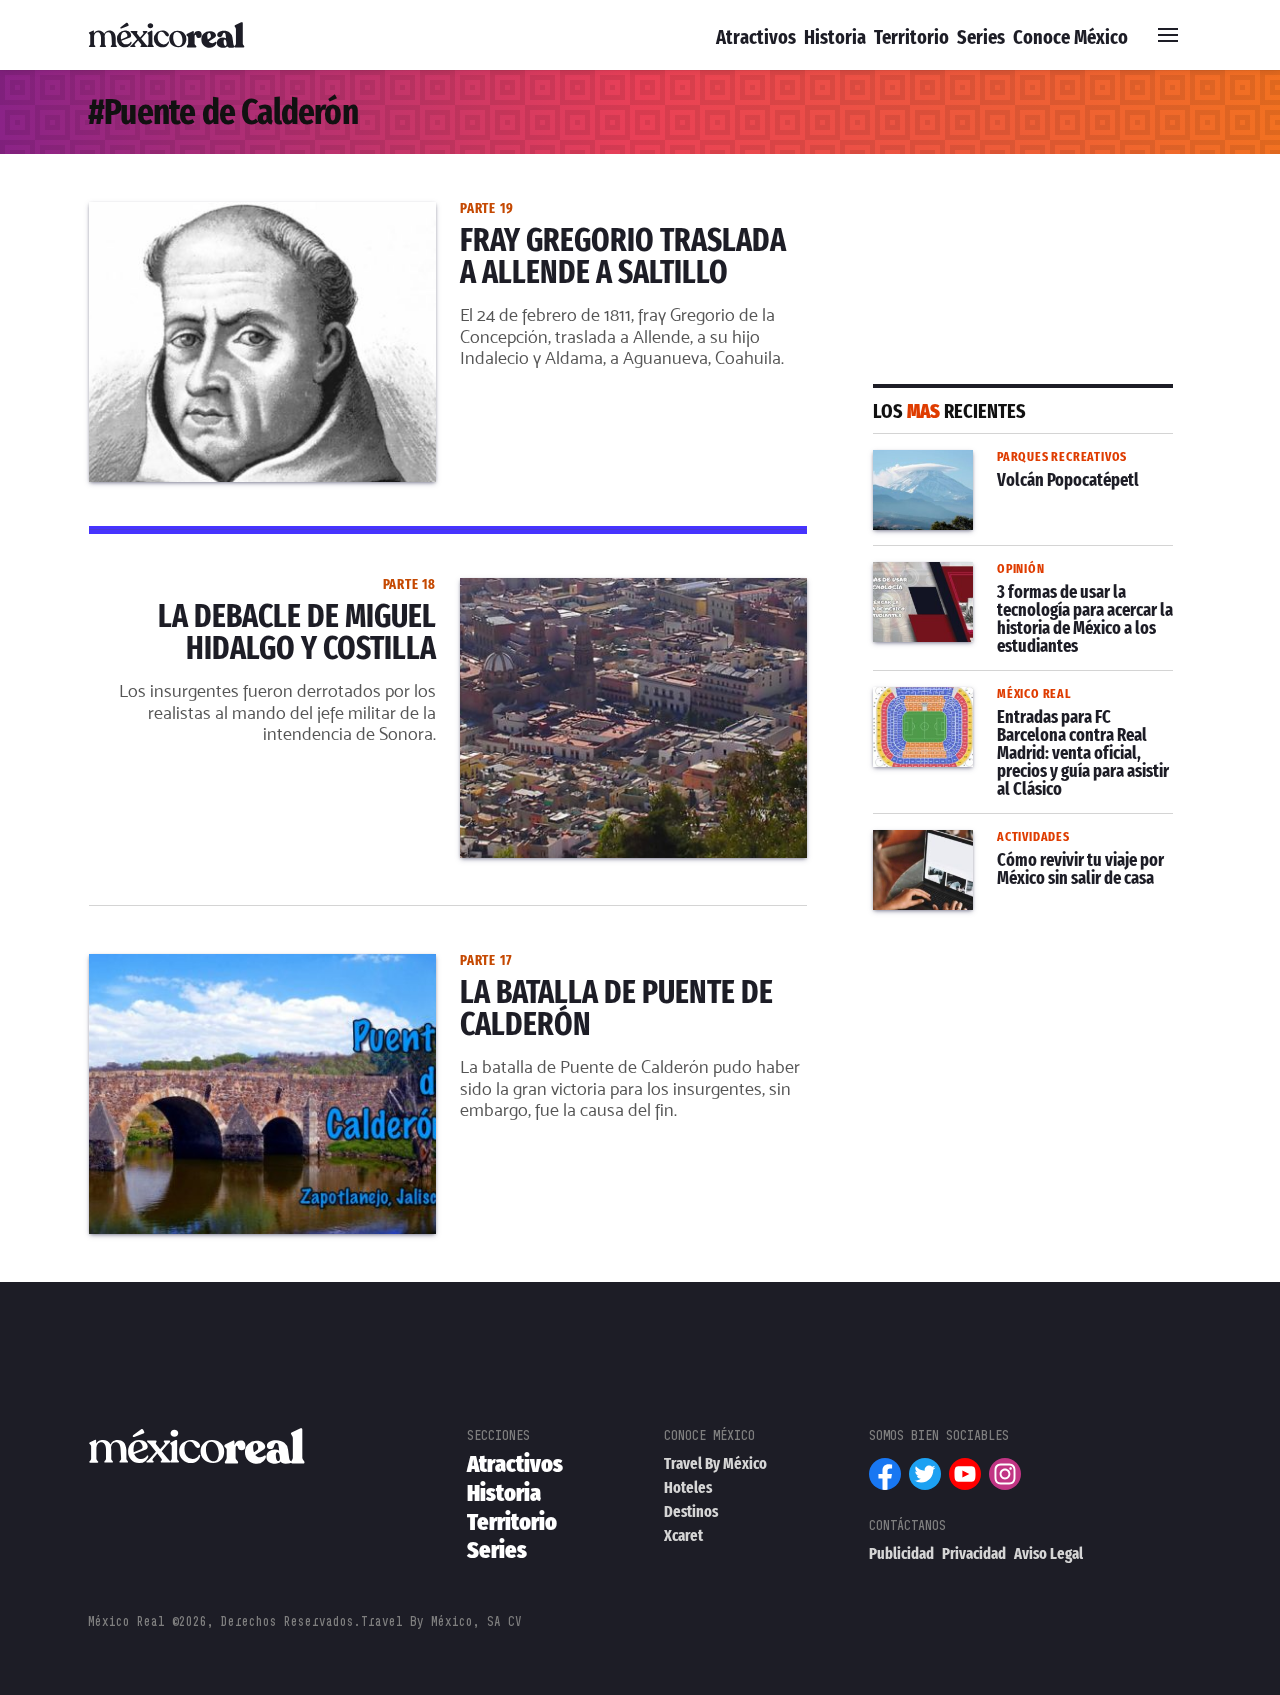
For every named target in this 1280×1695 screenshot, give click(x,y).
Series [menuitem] (981, 37)
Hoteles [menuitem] (688, 1487)
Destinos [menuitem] (691, 1511)
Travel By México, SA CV (441, 1621)
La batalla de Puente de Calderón (215, 966)
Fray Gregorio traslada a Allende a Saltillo (247, 214)
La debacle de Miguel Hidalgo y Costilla (240, 590)
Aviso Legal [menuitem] (1048, 1553)
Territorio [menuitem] (911, 37)
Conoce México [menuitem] (1070, 37)
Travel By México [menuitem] (715, 1463)
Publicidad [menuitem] (901, 1553)
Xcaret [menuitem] (683, 1535)
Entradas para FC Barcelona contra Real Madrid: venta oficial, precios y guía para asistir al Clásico (1008, 723)
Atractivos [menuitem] (756, 37)
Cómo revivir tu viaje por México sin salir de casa (1010, 854)
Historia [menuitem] (835, 37)
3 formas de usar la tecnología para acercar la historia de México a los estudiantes (1008, 598)
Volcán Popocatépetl (952, 462)
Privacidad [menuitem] (974, 1553)
